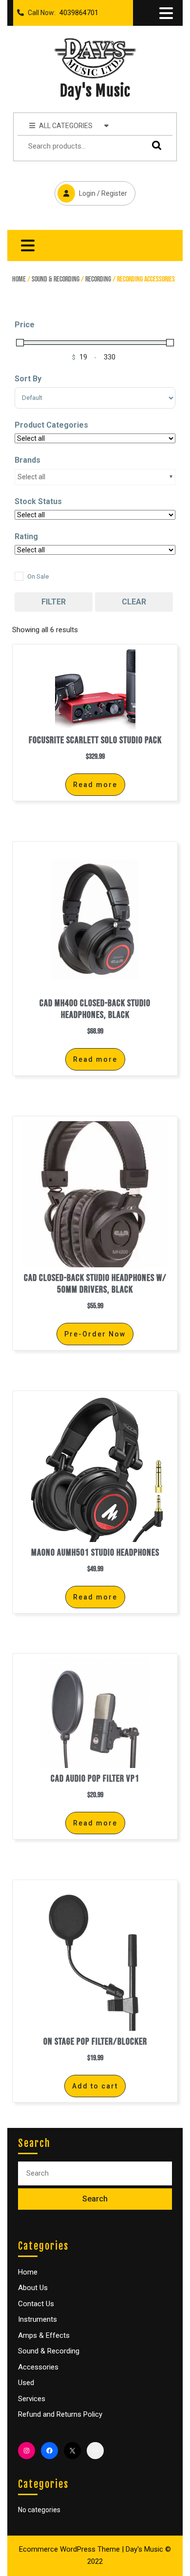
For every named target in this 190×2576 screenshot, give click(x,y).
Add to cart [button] (95, 2086)
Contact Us (36, 2304)
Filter (54, 602)
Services (32, 2399)
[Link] (95, 2451)
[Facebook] (49, 2451)
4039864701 (77, 10)
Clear (134, 602)
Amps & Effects (44, 2335)
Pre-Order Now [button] (95, 1334)
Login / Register (91, 189)
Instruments (38, 2319)
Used (26, 2383)
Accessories (38, 2367)
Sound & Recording (56, 279)
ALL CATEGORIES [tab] (66, 126)
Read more (95, 785)
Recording (98, 279)
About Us (33, 2288)
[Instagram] (27, 2451)
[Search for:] (95, 2173)
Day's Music (95, 91)
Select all (31, 477)
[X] (72, 2451)
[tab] (166, 13)
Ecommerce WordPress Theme (69, 2549)
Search (154, 145)
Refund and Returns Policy (60, 2414)
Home (19, 279)
